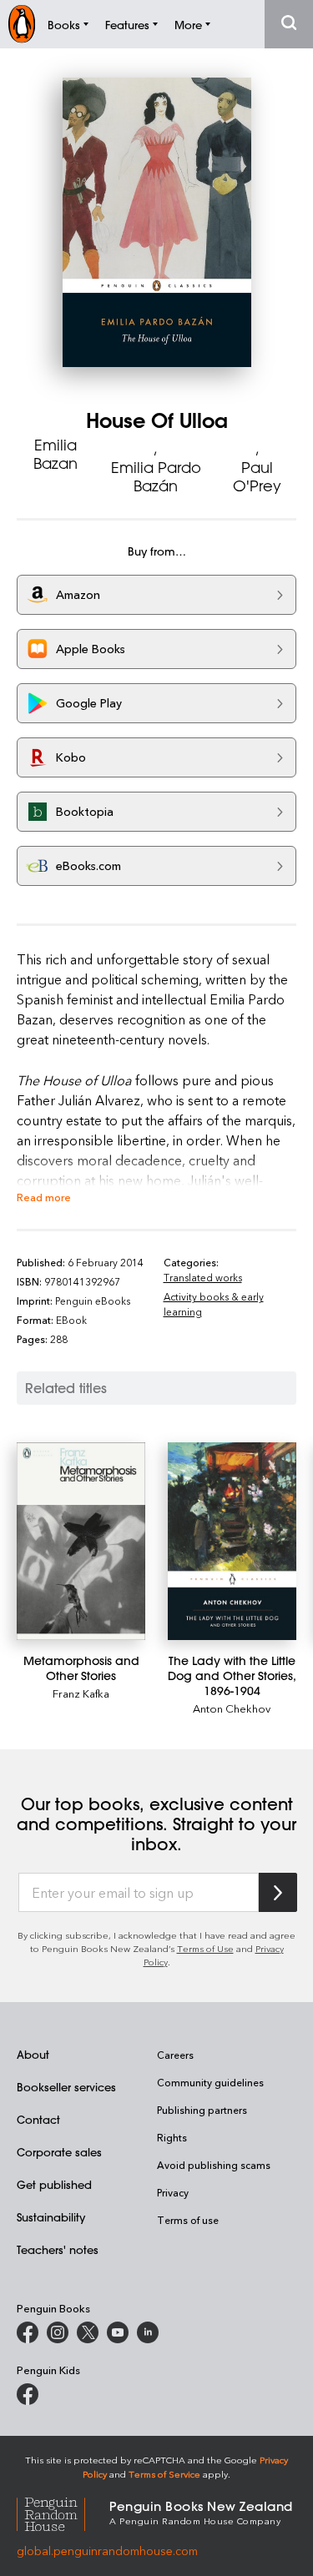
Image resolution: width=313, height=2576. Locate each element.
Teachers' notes (58, 2249)
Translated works (203, 1277)
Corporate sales (59, 2152)
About (33, 2054)
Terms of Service (164, 2474)
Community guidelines (210, 2082)
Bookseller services (66, 2087)
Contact (38, 2119)
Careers (175, 2055)
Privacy (173, 2192)
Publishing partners (202, 2110)
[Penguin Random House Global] (63, 2511)
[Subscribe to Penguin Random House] (278, 1892)
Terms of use (188, 2220)
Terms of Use (205, 1948)
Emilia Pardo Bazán (156, 476)
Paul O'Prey (257, 476)
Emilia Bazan (56, 454)
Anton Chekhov (232, 1708)
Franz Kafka (81, 1693)
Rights (172, 2137)
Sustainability (51, 2217)
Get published (54, 2184)
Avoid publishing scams (214, 2165)
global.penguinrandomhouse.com (107, 2551)
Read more (44, 1197)
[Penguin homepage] (22, 24)
